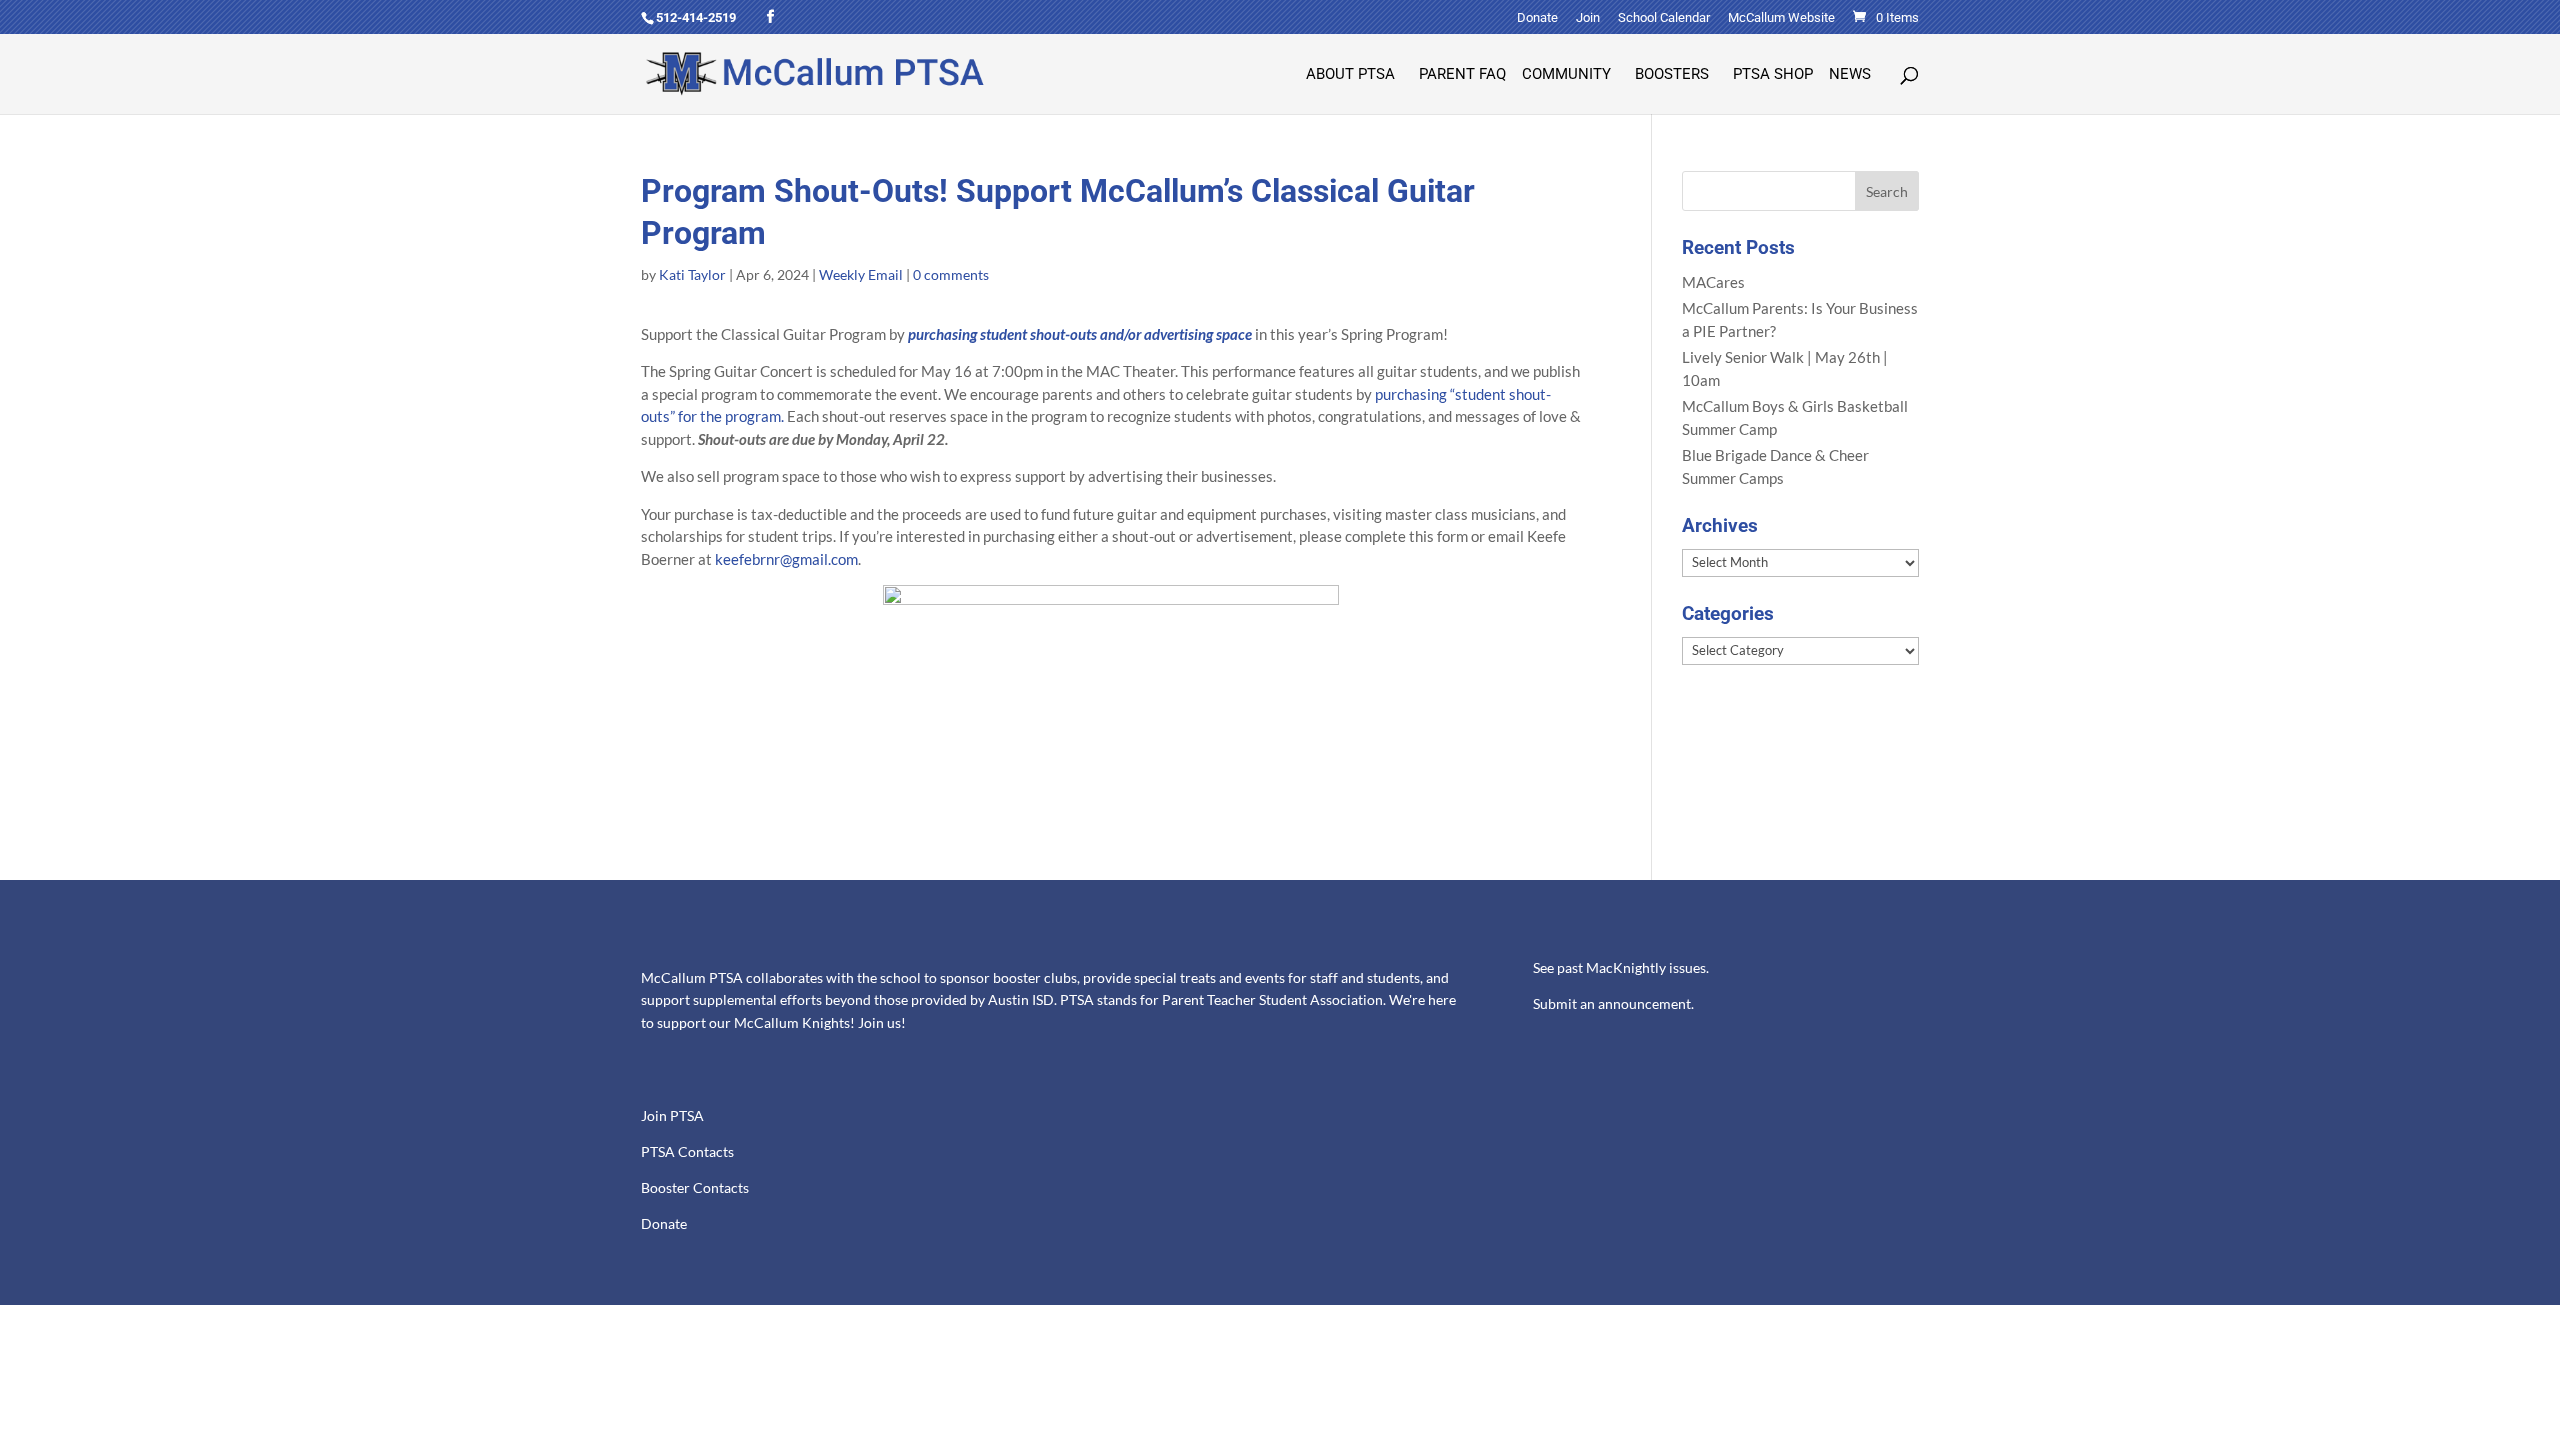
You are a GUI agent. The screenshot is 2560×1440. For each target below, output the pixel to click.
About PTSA (1350, 75)
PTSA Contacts (687, 1152)
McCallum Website (1781, 18)
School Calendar (1664, 18)
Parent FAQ (1462, 75)
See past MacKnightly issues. (1621, 968)
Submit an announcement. (1613, 1004)
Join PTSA (672, 1116)
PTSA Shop (1773, 75)
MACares (1713, 282)
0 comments (951, 274)
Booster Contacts (695, 1188)
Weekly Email (861, 274)
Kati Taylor (692, 274)
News (1850, 75)
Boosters (1672, 75)
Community (1566, 75)
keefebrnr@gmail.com (786, 559)
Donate (1537, 18)
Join (1588, 18)
